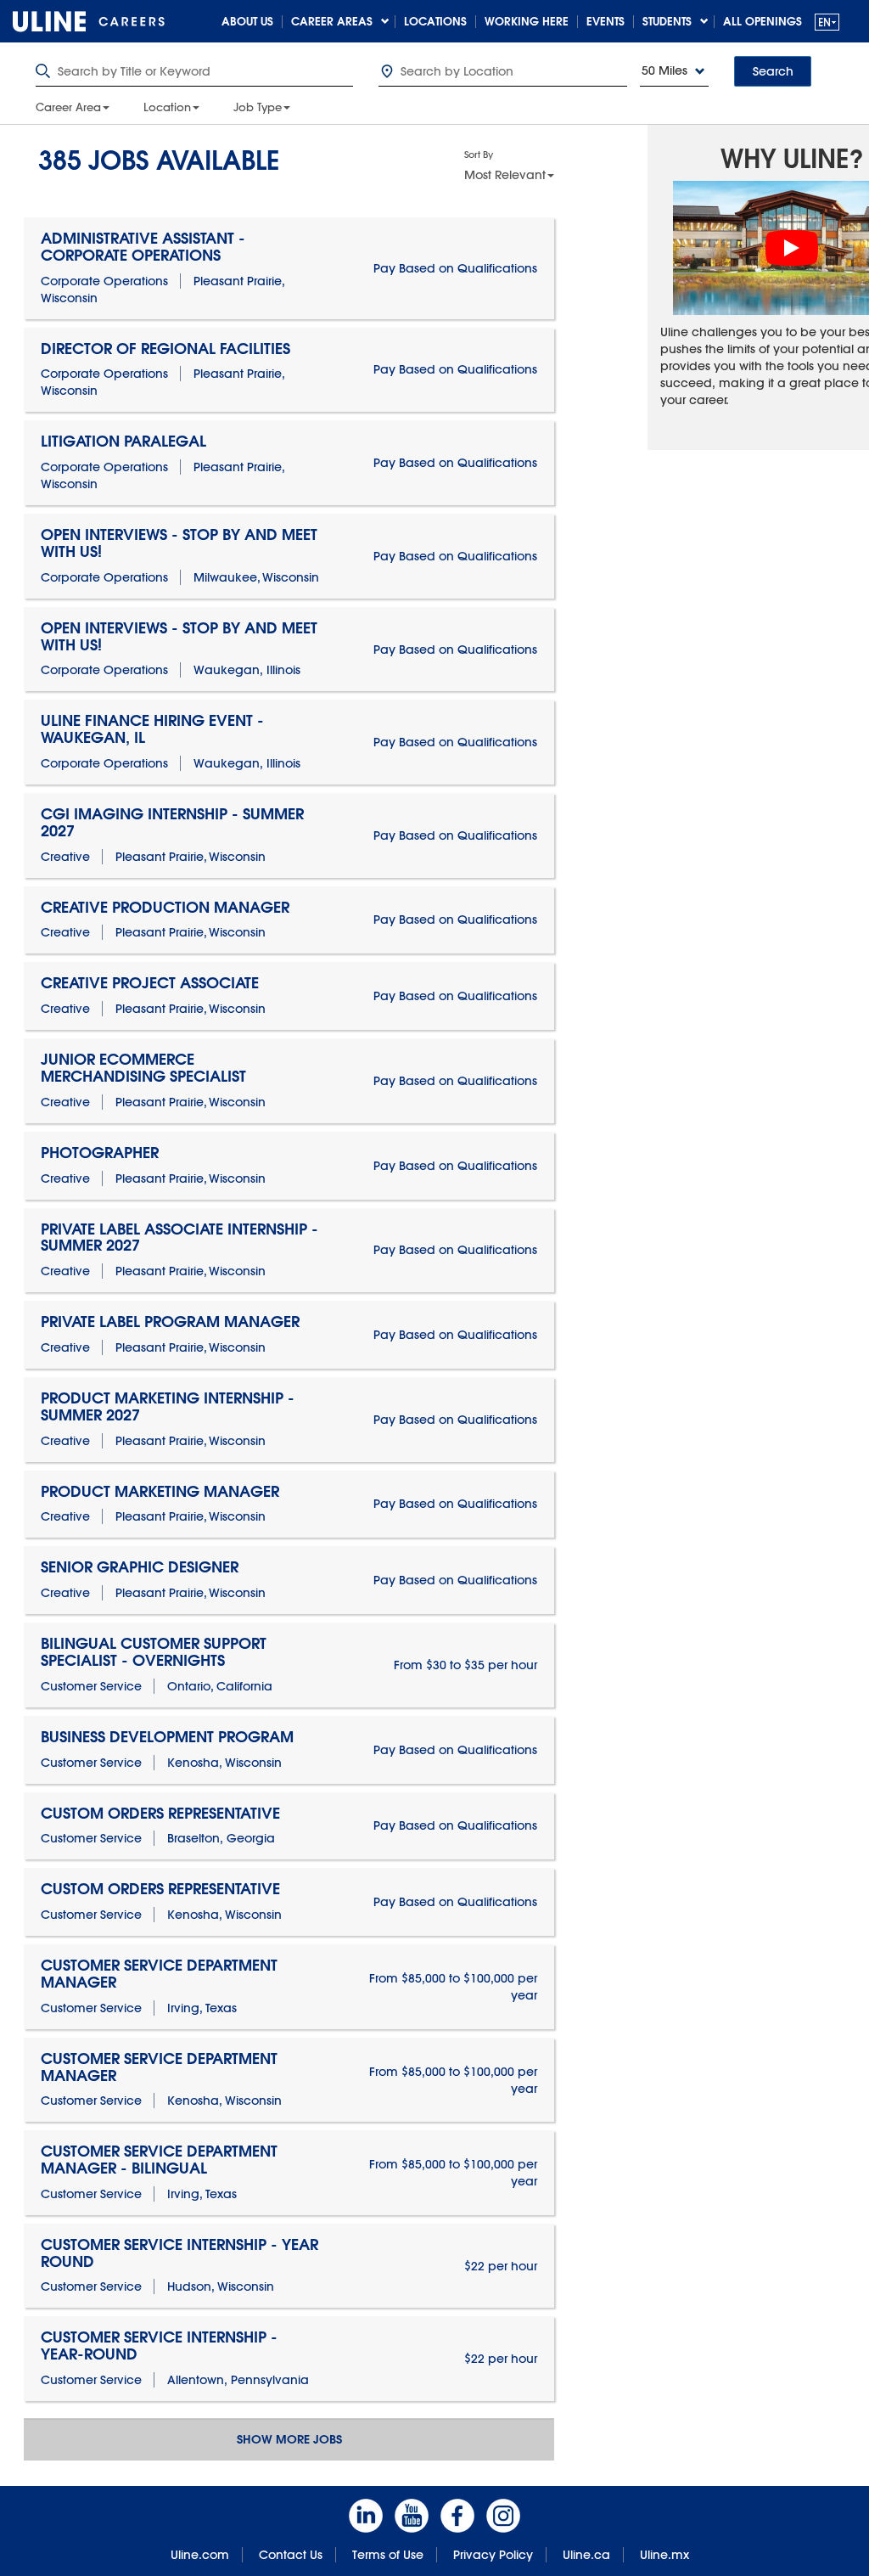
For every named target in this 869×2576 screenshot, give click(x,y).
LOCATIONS (435, 21)
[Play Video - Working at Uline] (792, 248)
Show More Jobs (289, 2439)
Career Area (68, 107)
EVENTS (605, 21)
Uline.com (200, 2555)
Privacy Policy (493, 2555)
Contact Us (291, 2555)
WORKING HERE (527, 21)
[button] (827, 22)
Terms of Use (388, 2555)
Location (167, 107)
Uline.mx (664, 2555)
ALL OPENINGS (762, 21)
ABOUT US (247, 21)
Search (773, 71)
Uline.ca (586, 2555)
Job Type (258, 107)
